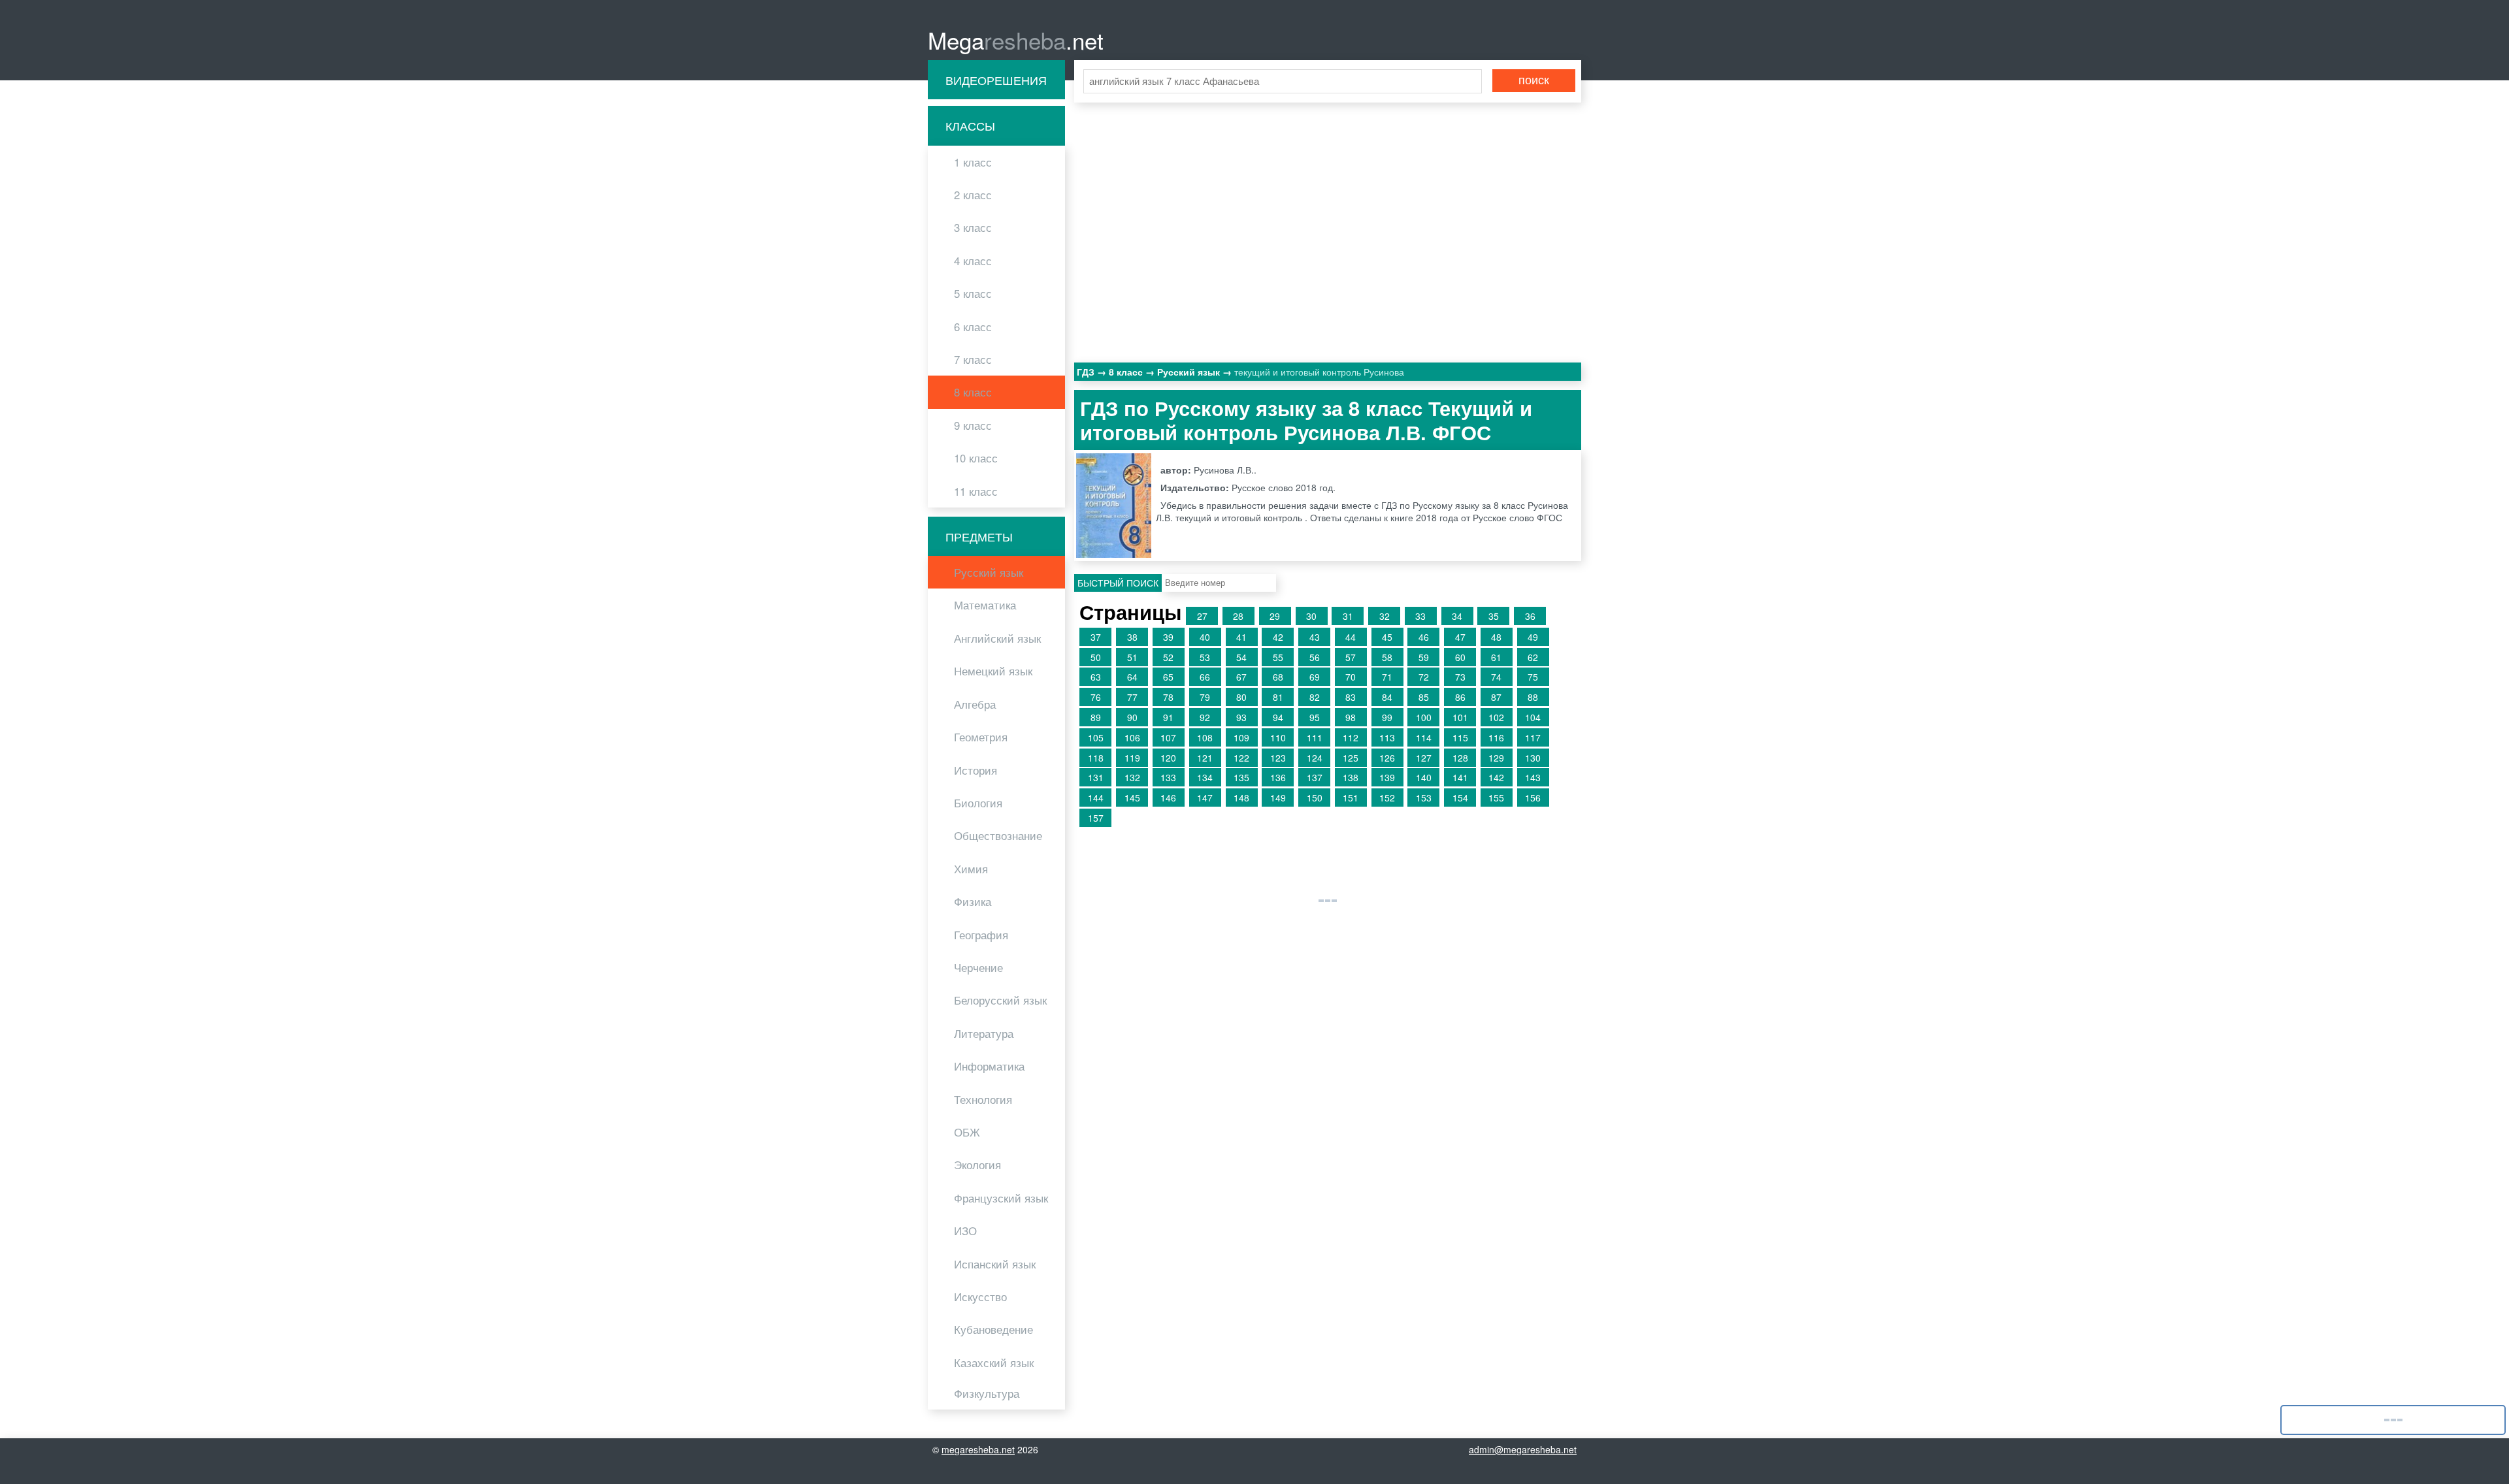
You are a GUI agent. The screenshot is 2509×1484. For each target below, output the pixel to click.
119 (1132, 758)
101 (1460, 717)
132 (1132, 777)
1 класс (973, 162)
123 (1278, 758)
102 (1496, 717)
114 (1424, 737)
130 (1533, 758)
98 (1351, 717)
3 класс (973, 227)
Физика (973, 901)
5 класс (973, 293)
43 (1315, 637)
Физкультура (987, 1393)
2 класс (973, 195)
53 (1205, 657)
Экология (977, 1165)
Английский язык (997, 638)
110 (1278, 737)
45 (1387, 637)
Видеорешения (996, 80)
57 (1351, 657)
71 (1387, 677)
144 (1096, 798)
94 (1278, 717)
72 (1424, 677)
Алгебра (975, 704)
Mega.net (1016, 40)
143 (1533, 777)
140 (1424, 777)
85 (1424, 697)
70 (1351, 677)
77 (1132, 697)
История (976, 770)
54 (1241, 657)
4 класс (973, 261)
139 (1387, 777)
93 (1241, 717)
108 (1205, 737)
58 (1387, 657)
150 (1315, 798)
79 (1205, 697)
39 (1168, 637)
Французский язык (1001, 1198)
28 (1238, 616)
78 (1168, 697)
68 (1278, 677)
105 (1096, 737)
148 (1241, 798)
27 (1202, 616)
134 (1205, 777)
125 (1351, 758)
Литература (984, 1033)
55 (1278, 657)
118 (1096, 758)
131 (1096, 777)
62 (1533, 657)
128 (1460, 758)
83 (1351, 697)
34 (1457, 616)
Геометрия (981, 737)
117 (1533, 737)
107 (1168, 737)
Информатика (989, 1066)
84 (1387, 697)
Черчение (978, 967)
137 (1315, 777)
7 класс (973, 359)
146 (1168, 798)
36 (1530, 616)
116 (1496, 737)
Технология (983, 1099)
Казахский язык (994, 1363)
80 (1241, 697)
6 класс (973, 327)
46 (1424, 637)
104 (1533, 717)
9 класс (973, 425)
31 (1348, 616)
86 (1460, 697)
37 (1096, 637)
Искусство (980, 1297)
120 (1168, 758)
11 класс (976, 491)
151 (1351, 798)
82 (1315, 697)
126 (1387, 758)
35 (1494, 616)
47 (1460, 637)
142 (1496, 777)
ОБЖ (967, 1132)
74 (1496, 677)
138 (1351, 777)
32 (1385, 616)
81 (1278, 697)
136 (1278, 777)
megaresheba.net (978, 1449)
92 (1205, 717)
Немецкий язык (993, 671)
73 (1460, 677)
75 (1533, 677)
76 (1096, 697)
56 (1315, 657)
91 (1168, 717)
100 (1424, 717)
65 (1168, 677)
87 (1496, 697)
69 (1315, 677)
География (981, 935)
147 (1205, 798)
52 (1168, 657)
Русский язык (989, 572)
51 (1132, 657)
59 (1424, 657)
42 (1278, 637)
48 (1496, 637)
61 (1496, 657)
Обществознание (998, 835)
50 (1096, 657)
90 (1132, 717)
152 (1387, 798)
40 (1205, 637)
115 (1460, 737)
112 (1351, 737)
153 (1424, 798)
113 (1387, 737)
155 (1496, 798)
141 (1460, 777)
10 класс (976, 458)
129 (1496, 758)
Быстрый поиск (1118, 583)
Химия (971, 869)
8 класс (973, 392)
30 (1311, 616)
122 (1241, 758)
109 (1241, 737)
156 (1533, 798)
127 (1424, 758)
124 (1315, 758)
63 (1096, 677)
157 (1096, 818)
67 (1241, 677)
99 (1387, 717)
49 (1533, 637)
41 (1241, 637)
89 (1096, 717)
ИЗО (965, 1231)
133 (1168, 777)
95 (1315, 717)
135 (1241, 777)
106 (1132, 737)
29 (1275, 616)
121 (1205, 758)
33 (1420, 616)
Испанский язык (995, 1264)
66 (1205, 677)
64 (1132, 677)
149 (1278, 798)
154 (1460, 798)
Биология (978, 803)
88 (1533, 697)
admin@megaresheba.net (1523, 1449)
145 (1132, 798)
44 (1351, 637)
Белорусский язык (1000, 1000)
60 (1460, 657)
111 (1315, 737)
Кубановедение (993, 1329)
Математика (985, 605)
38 (1132, 637)
